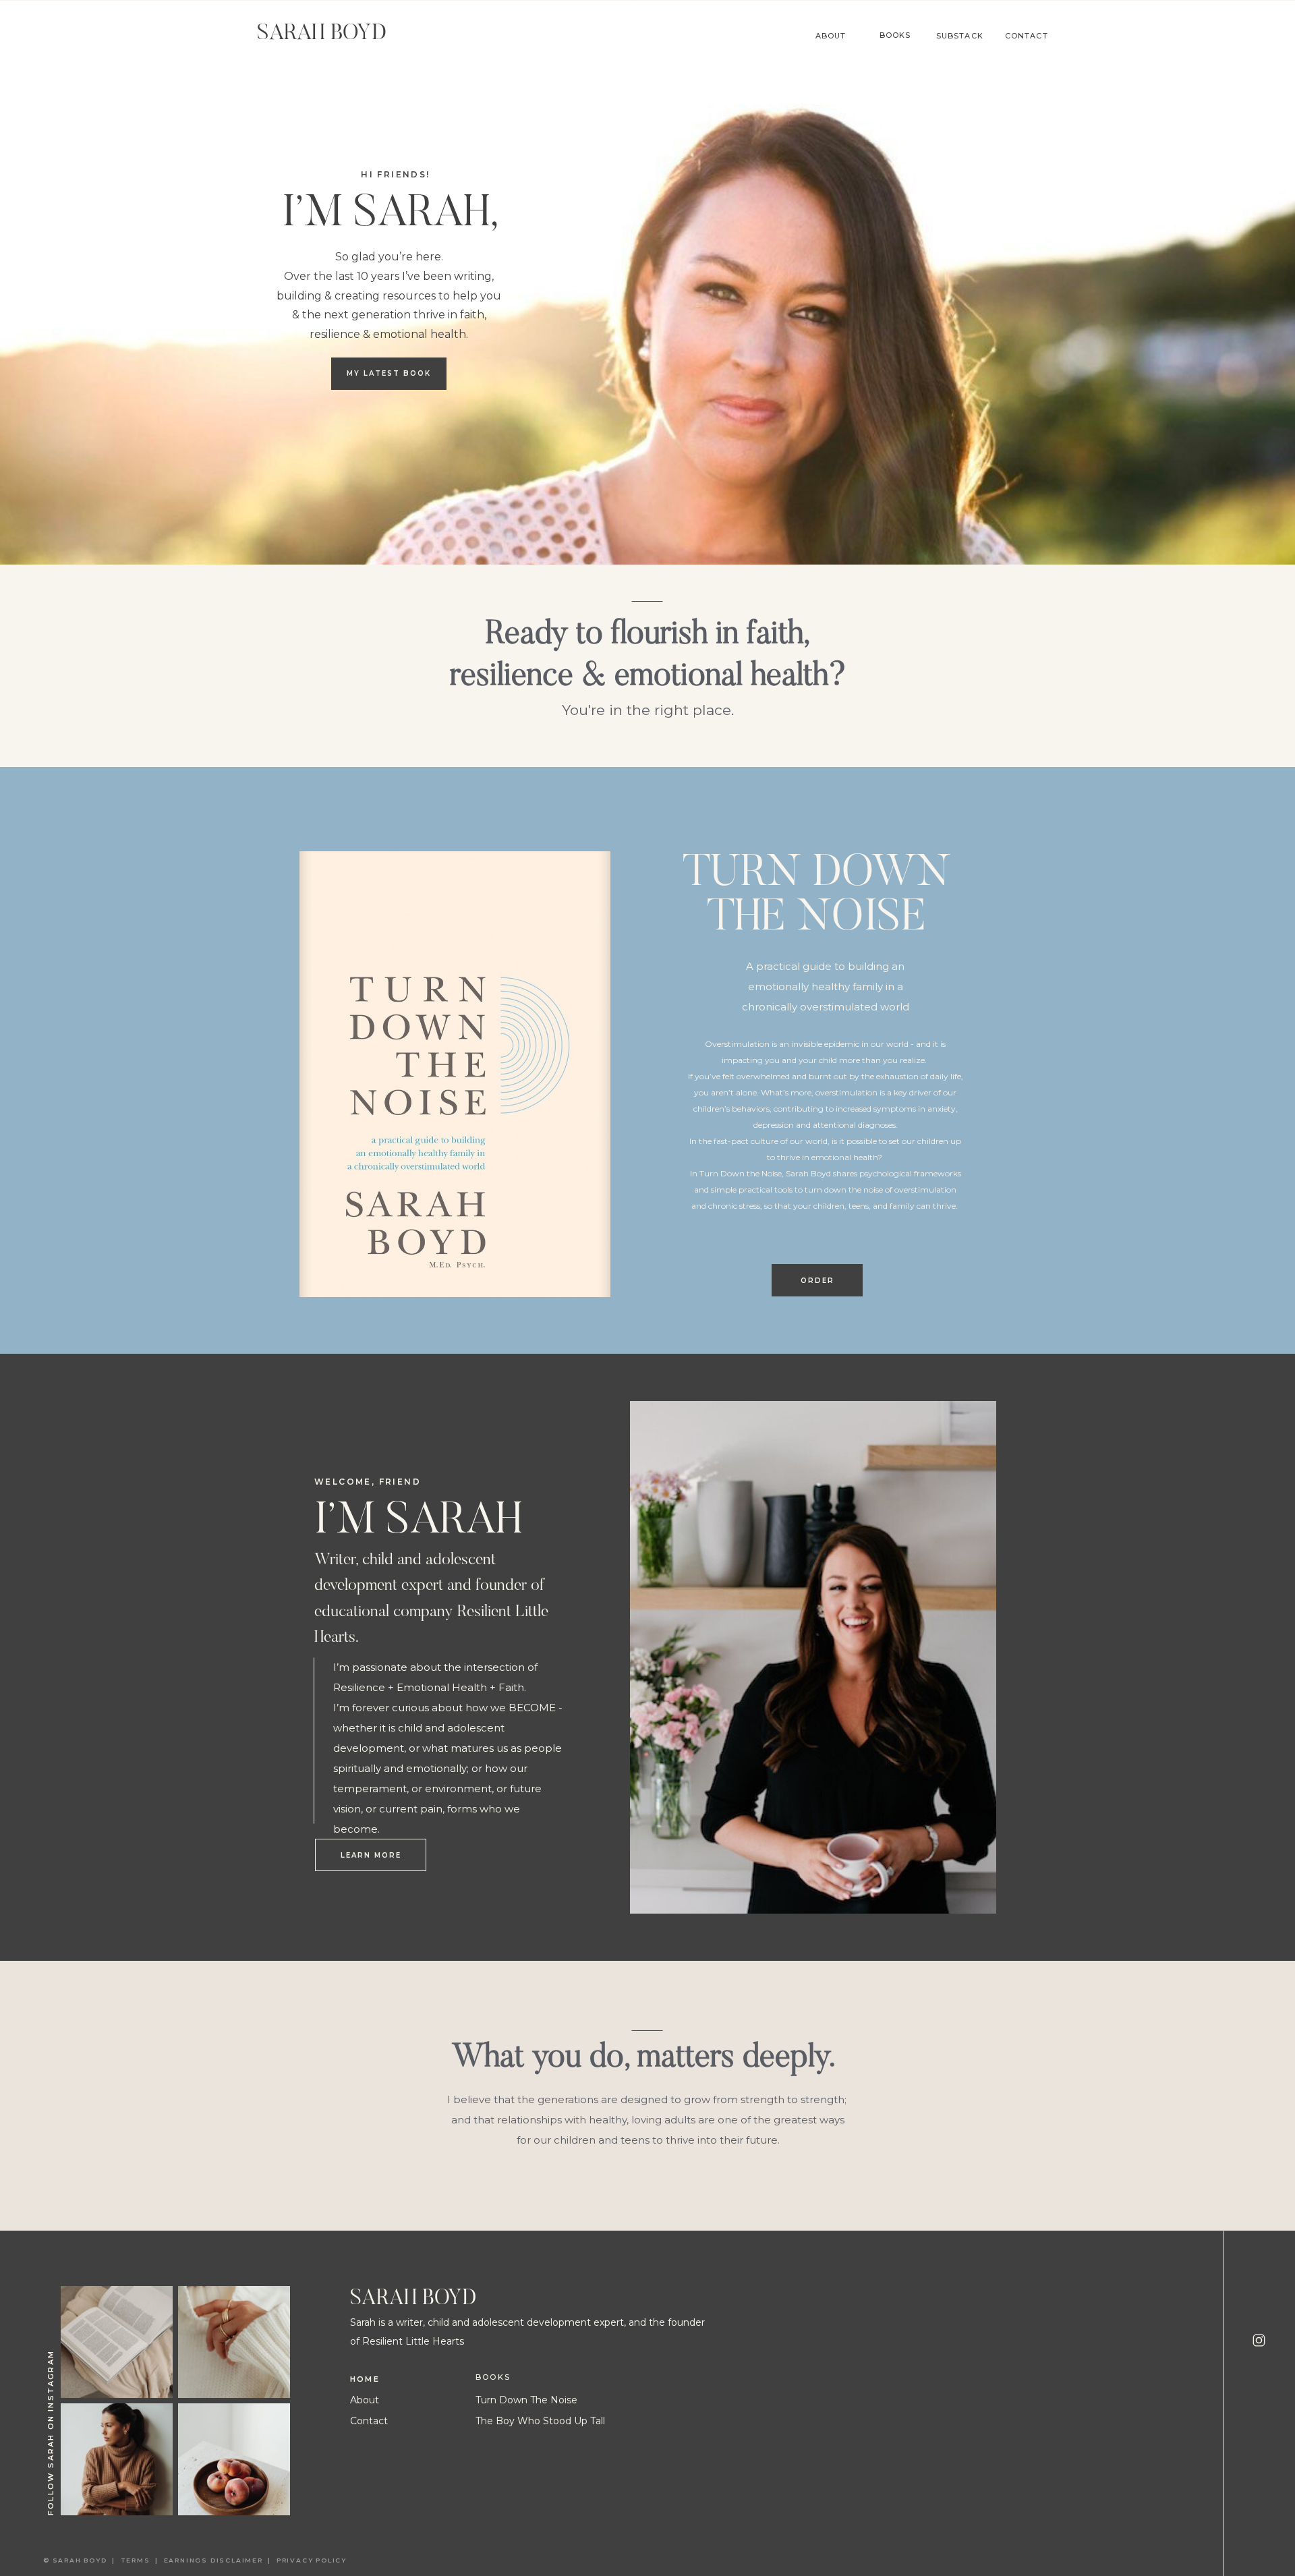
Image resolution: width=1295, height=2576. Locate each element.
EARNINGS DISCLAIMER (213, 2560)
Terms (138, 2560)
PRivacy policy (313, 2560)
